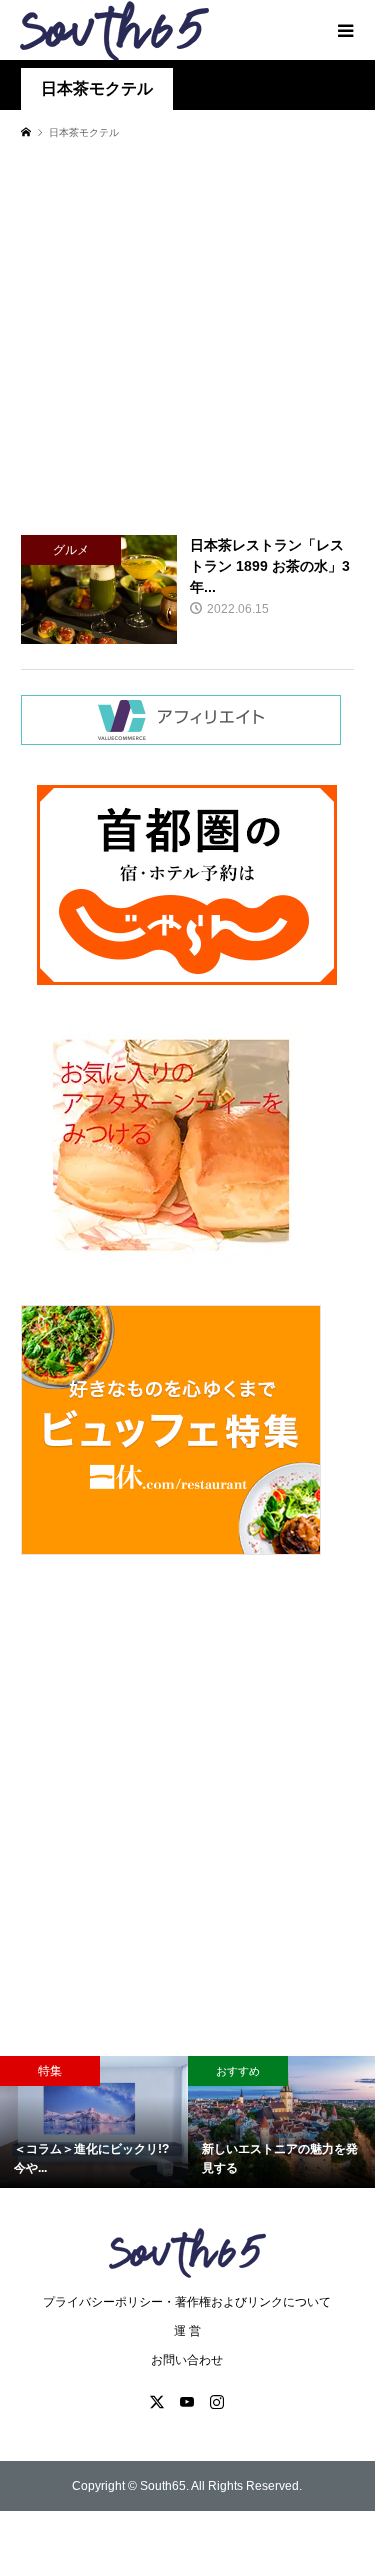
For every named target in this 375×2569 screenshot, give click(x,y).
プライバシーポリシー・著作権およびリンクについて (187, 2302)
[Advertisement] (187, 336)
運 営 (187, 2331)
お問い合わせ (187, 2360)
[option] (94, 2122)
